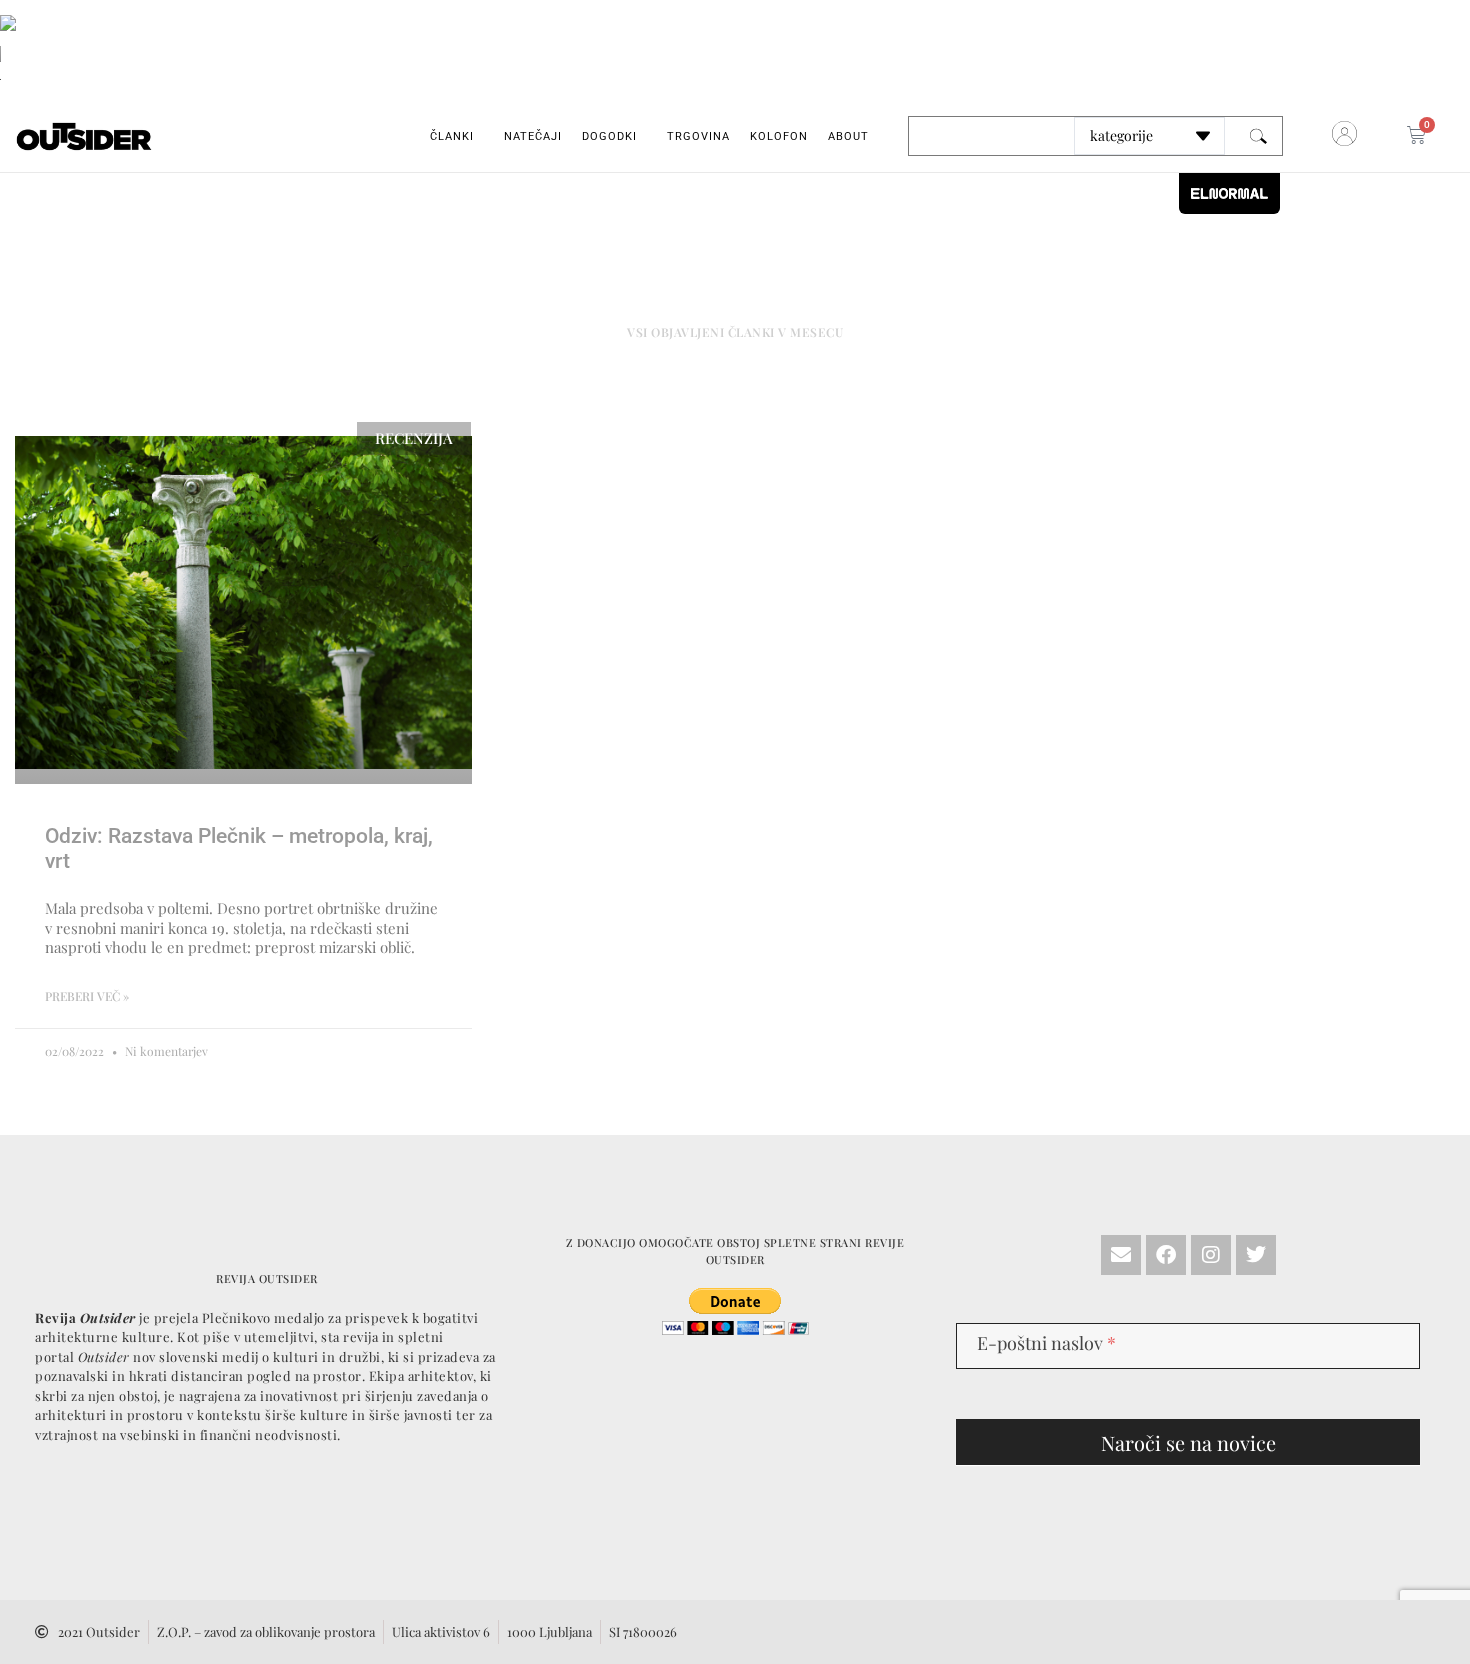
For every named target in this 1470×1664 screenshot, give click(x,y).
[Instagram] (1211, 1255)
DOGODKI (609, 136)
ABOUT (848, 136)
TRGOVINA (698, 136)
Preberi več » (87, 996)
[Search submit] (1258, 136)
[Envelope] (1121, 1255)
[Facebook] (1166, 1255)
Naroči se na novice (1188, 1442)
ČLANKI (452, 136)
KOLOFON (779, 136)
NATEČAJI (533, 136)
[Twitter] (1256, 1255)
